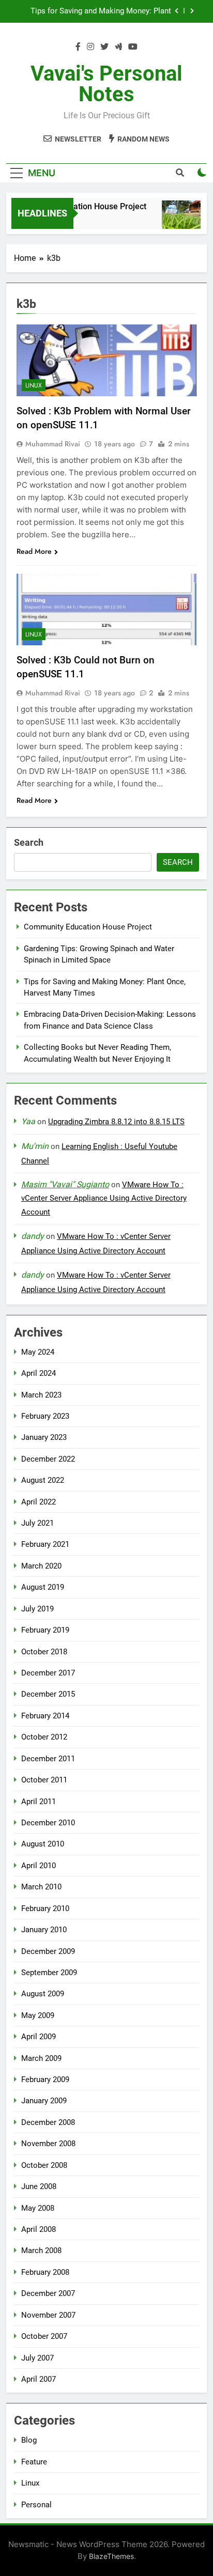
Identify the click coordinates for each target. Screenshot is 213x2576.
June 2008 (39, 2186)
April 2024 (39, 1373)
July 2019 (37, 1609)
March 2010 (41, 1887)
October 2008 (44, 2165)
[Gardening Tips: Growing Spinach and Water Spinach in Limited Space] (176, 220)
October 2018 (44, 1652)
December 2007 (48, 2293)
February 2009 (45, 2080)
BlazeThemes (111, 2556)
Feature (34, 2462)
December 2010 (48, 1823)
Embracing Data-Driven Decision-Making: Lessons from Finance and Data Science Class (101, 12)
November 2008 (48, 2144)
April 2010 (39, 1866)
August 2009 (43, 1994)
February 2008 (45, 2272)
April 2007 (39, 2379)
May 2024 (38, 1352)
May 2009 (38, 2015)
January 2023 (44, 1437)
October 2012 (44, 1737)
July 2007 (37, 2358)
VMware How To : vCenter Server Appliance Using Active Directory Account (104, 1199)
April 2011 (39, 1802)
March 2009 (41, 2058)
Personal (36, 2505)
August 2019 (43, 1587)
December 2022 (48, 1459)
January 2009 (44, 2101)
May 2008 (38, 2208)
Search (29, 842)
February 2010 (45, 1908)
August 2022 (43, 1480)
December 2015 (48, 1694)
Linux (34, 385)
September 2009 (49, 1973)
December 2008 (48, 2122)
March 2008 (41, 2251)
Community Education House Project (73, 206)
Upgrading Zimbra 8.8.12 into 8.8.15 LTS (116, 1122)
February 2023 (45, 1416)
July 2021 (37, 1523)
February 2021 (45, 1544)
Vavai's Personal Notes (106, 84)
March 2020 (41, 1566)
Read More (34, 551)
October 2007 (44, 2336)
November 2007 (48, 2315)
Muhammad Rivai (53, 444)
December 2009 (48, 1951)
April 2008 (39, 2229)
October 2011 (44, 1780)
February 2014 (45, 1716)
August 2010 (43, 1844)
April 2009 (39, 2037)
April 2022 (39, 1502)
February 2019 (45, 1630)
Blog (29, 2440)
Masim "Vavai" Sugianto (65, 1184)
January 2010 (44, 1930)
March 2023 (41, 1395)
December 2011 (48, 1759)
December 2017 (48, 1673)
